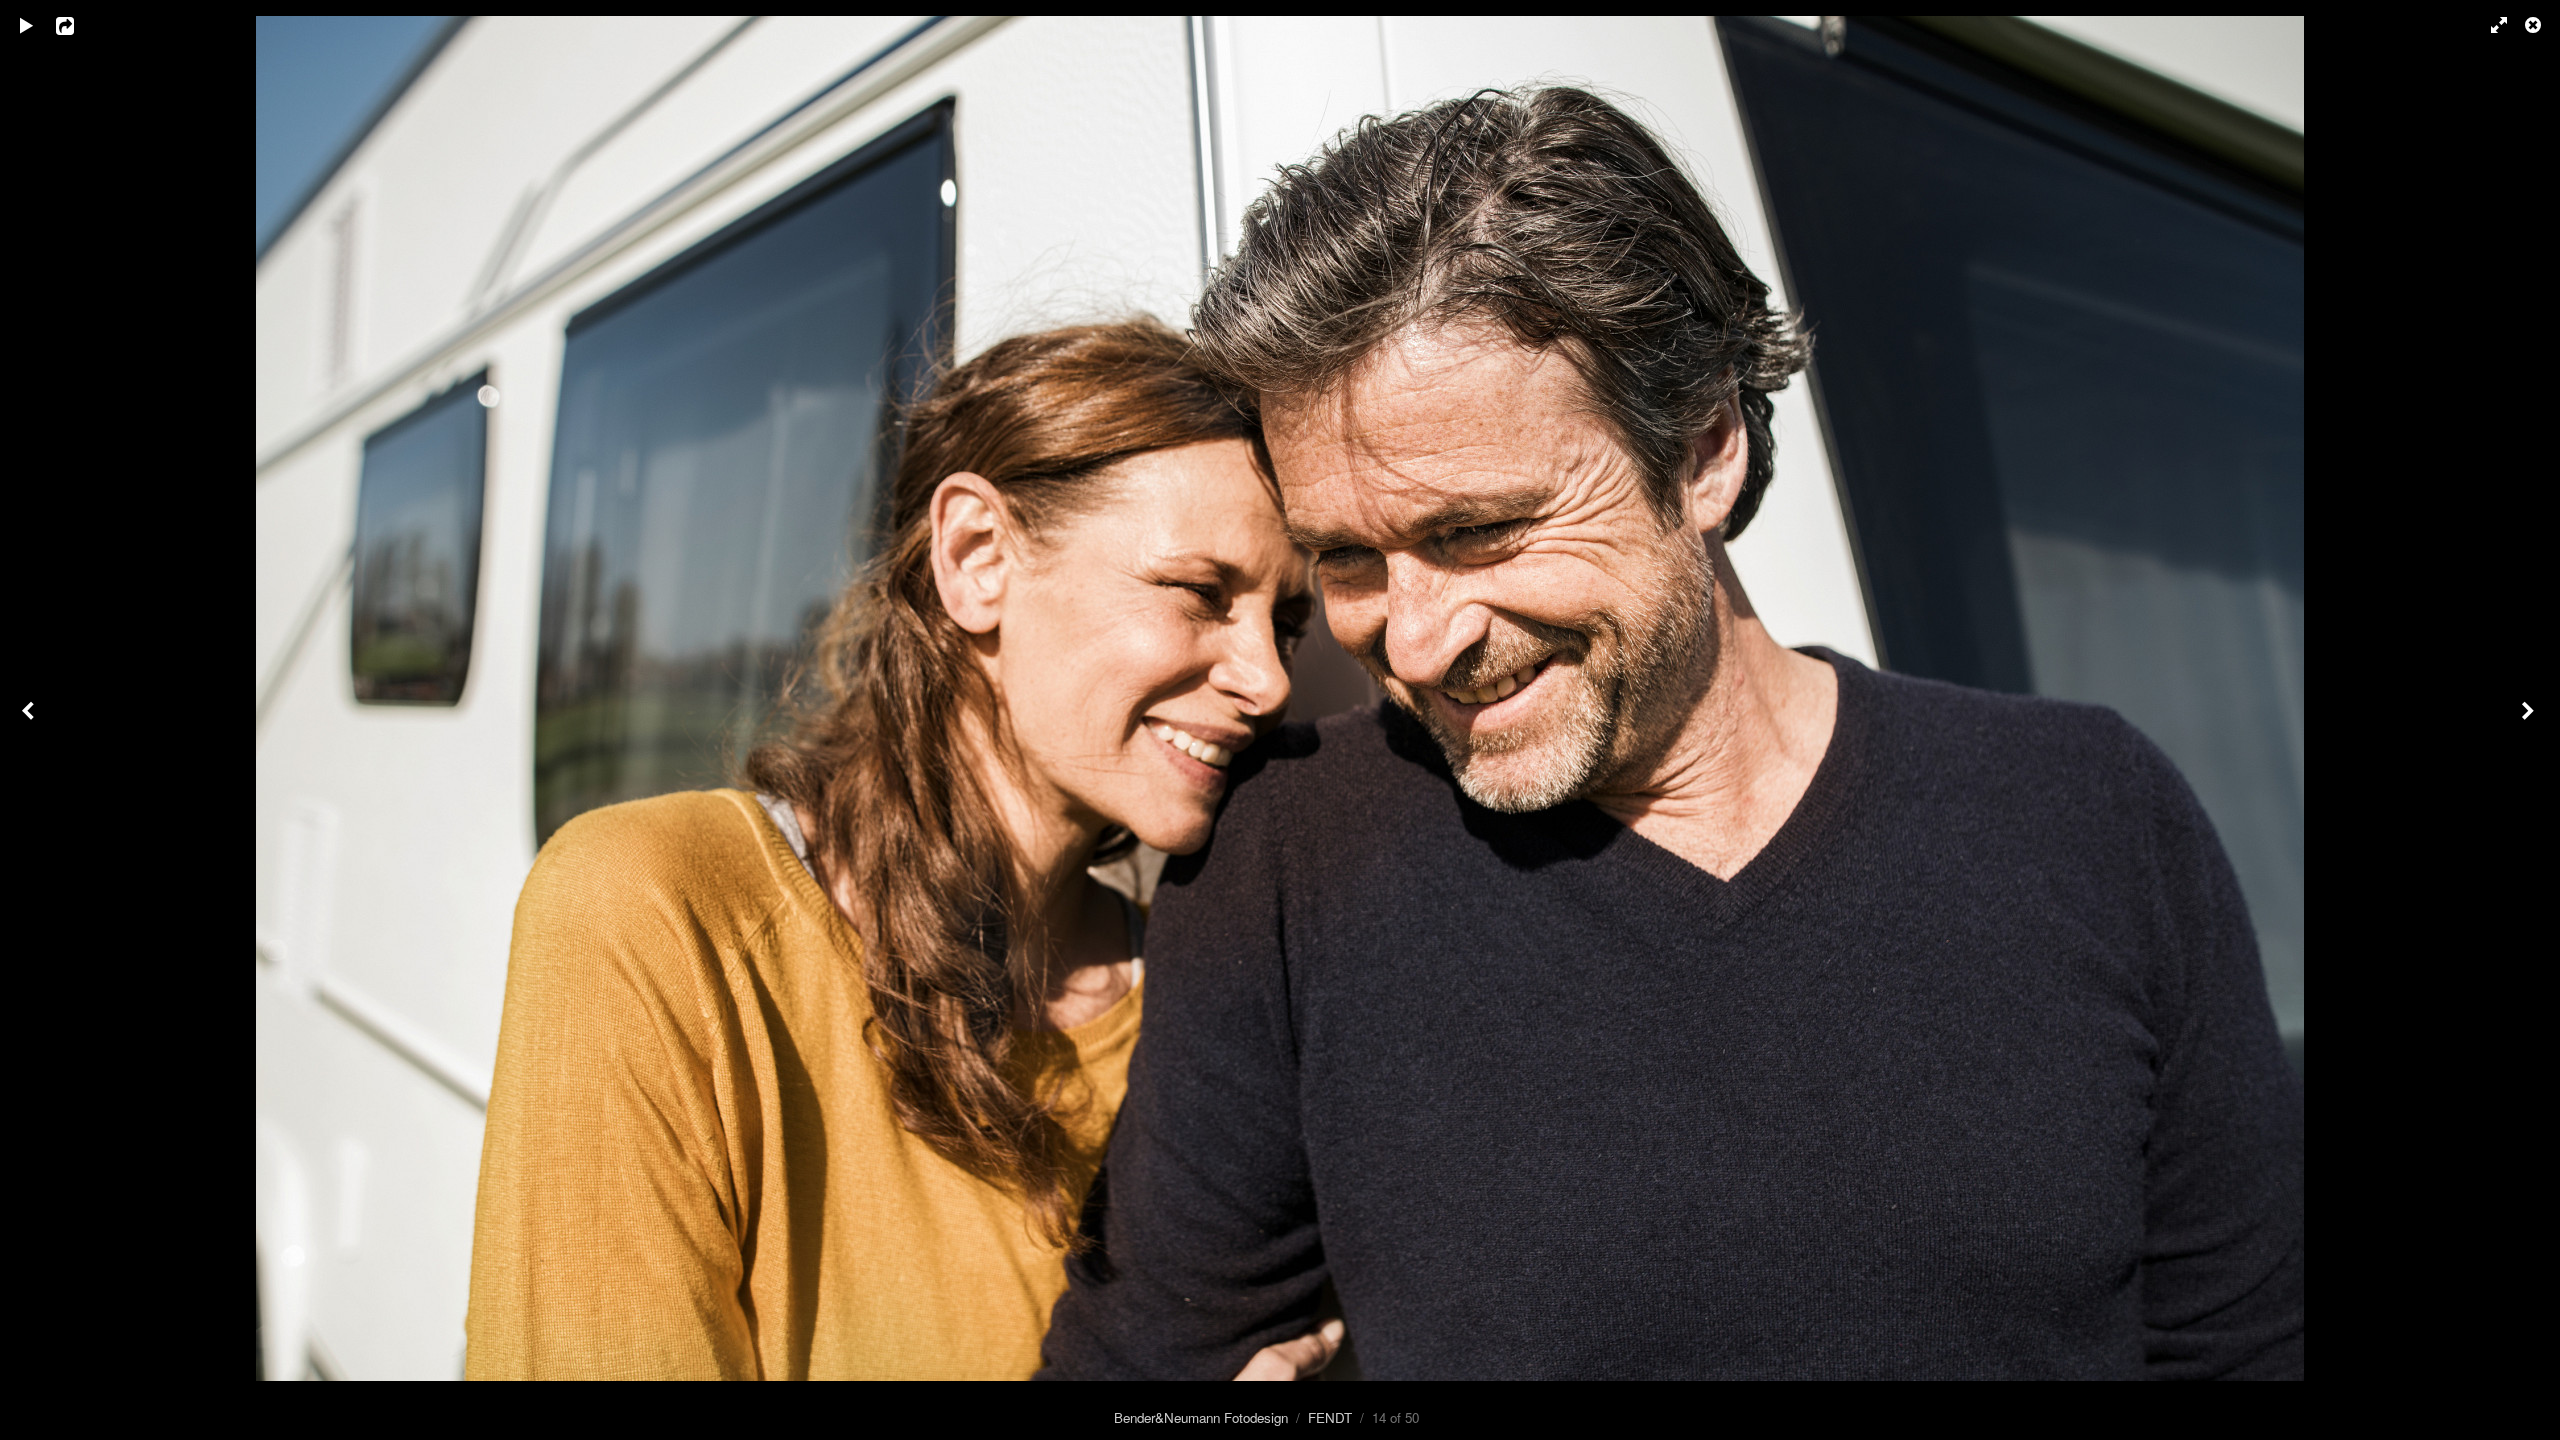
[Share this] (79, 25)
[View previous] (30, 720)
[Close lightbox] (2535, 25)
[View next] (2530, 720)
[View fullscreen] (2490, 25)
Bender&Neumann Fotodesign (1201, 1417)
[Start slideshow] (27, 25)
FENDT (1330, 1417)
